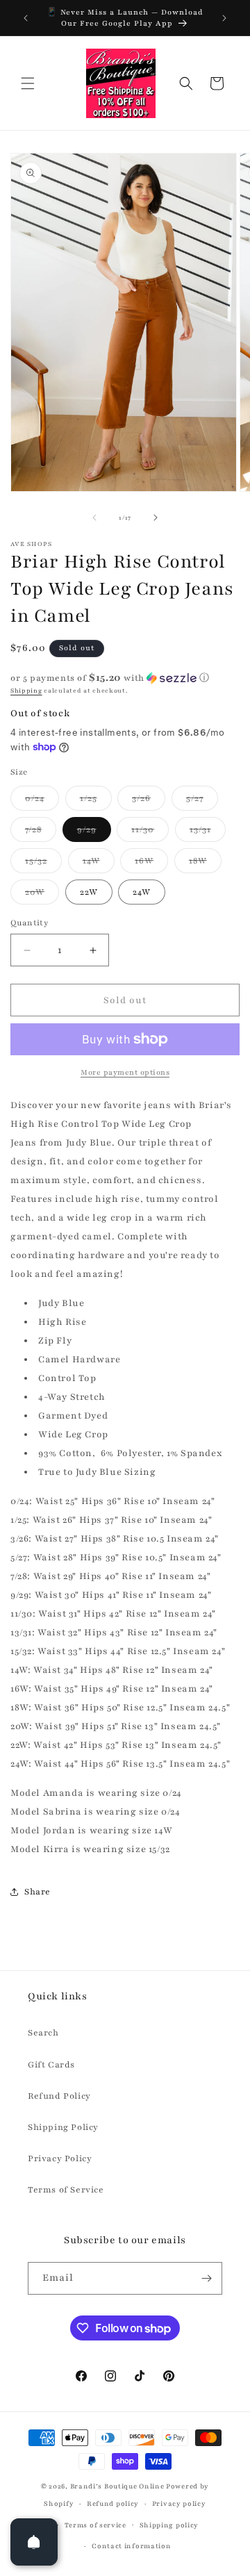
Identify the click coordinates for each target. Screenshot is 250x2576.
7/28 (41, 833)
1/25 (96, 801)
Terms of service (95, 2525)
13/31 (208, 833)
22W (89, 892)
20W (42, 895)
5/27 (202, 801)
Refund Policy (59, 2096)
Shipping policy (169, 2525)
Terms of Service (66, 2190)
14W (99, 864)
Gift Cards (51, 2065)
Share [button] (37, 1892)
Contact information (131, 2546)
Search (43, 2033)
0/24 (42, 801)
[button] (28, 83)
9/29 (94, 833)
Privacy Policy (60, 2158)
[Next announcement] (224, 18)
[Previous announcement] (26, 18)
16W (151, 864)
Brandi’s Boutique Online (117, 2486)
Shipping (26, 691)
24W (142, 892)
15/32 (43, 864)
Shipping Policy (63, 2127)
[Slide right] (156, 518)
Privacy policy (179, 2503)
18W (205, 864)
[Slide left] (94, 518)
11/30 (150, 833)
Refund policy (113, 2503)
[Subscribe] (206, 2278)
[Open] (34, 2542)
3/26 (149, 801)
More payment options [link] (125, 1072)
